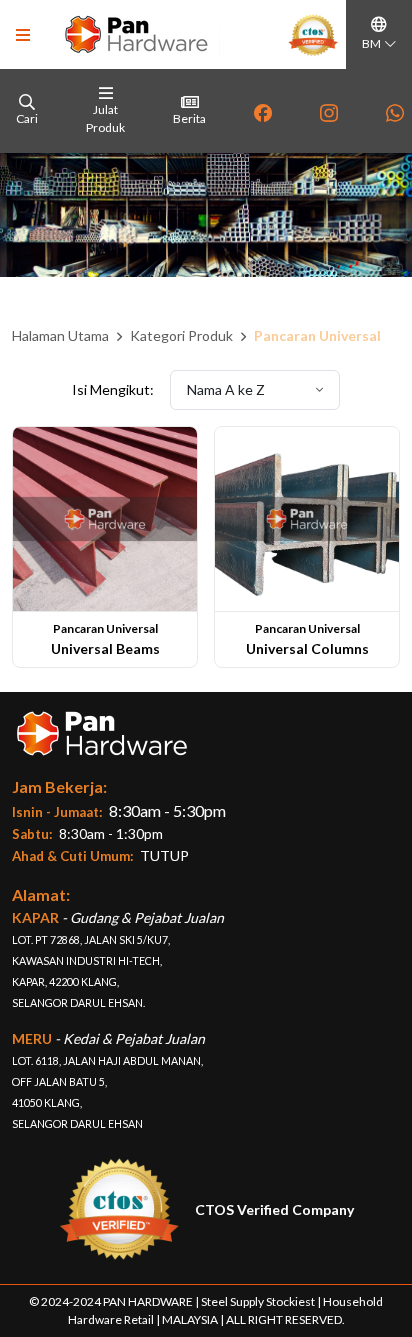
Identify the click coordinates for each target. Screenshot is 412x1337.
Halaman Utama (60, 335)
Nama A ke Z (227, 389)
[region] (206, 111)
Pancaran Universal (317, 335)
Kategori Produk (181, 335)
